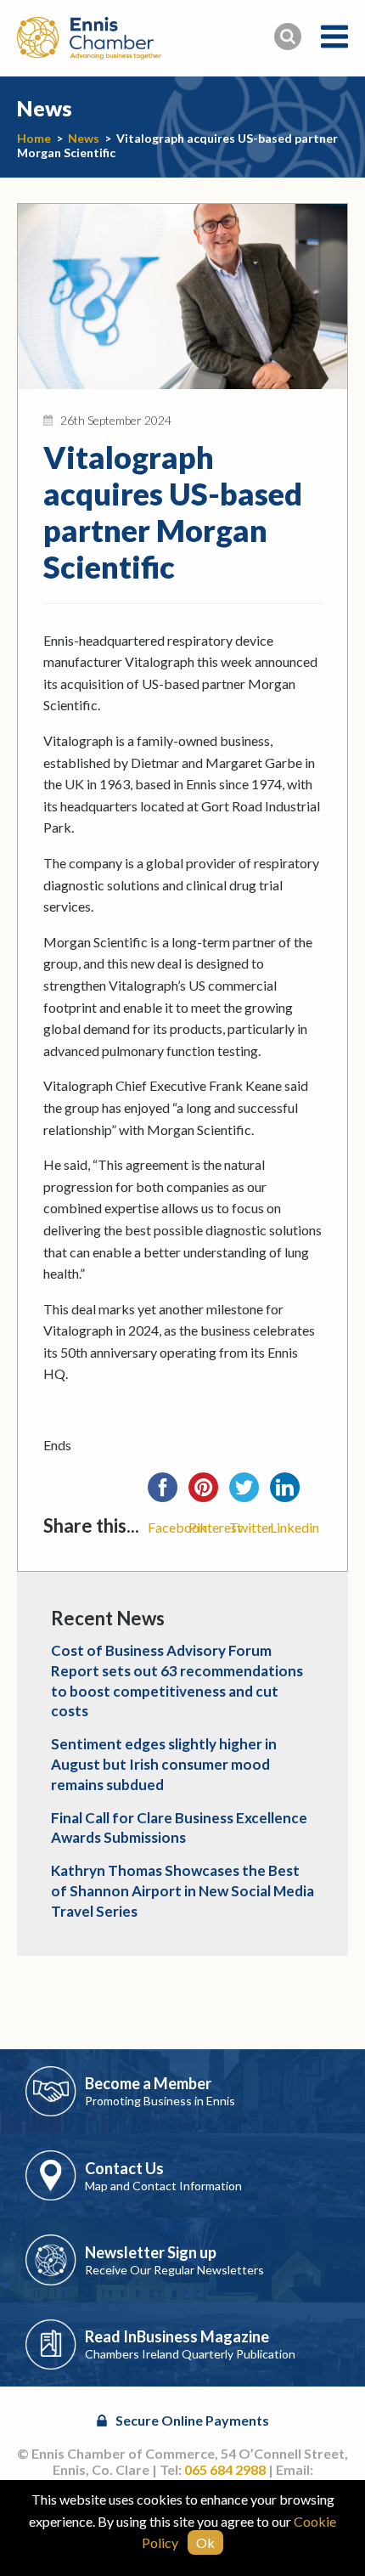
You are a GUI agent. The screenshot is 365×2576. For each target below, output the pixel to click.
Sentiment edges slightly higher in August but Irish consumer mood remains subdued (164, 1764)
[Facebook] (168, 1493)
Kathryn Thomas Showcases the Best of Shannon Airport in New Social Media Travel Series (182, 1891)
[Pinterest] (209, 1493)
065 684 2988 (225, 2469)
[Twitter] (250, 1493)
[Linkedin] (290, 1493)
